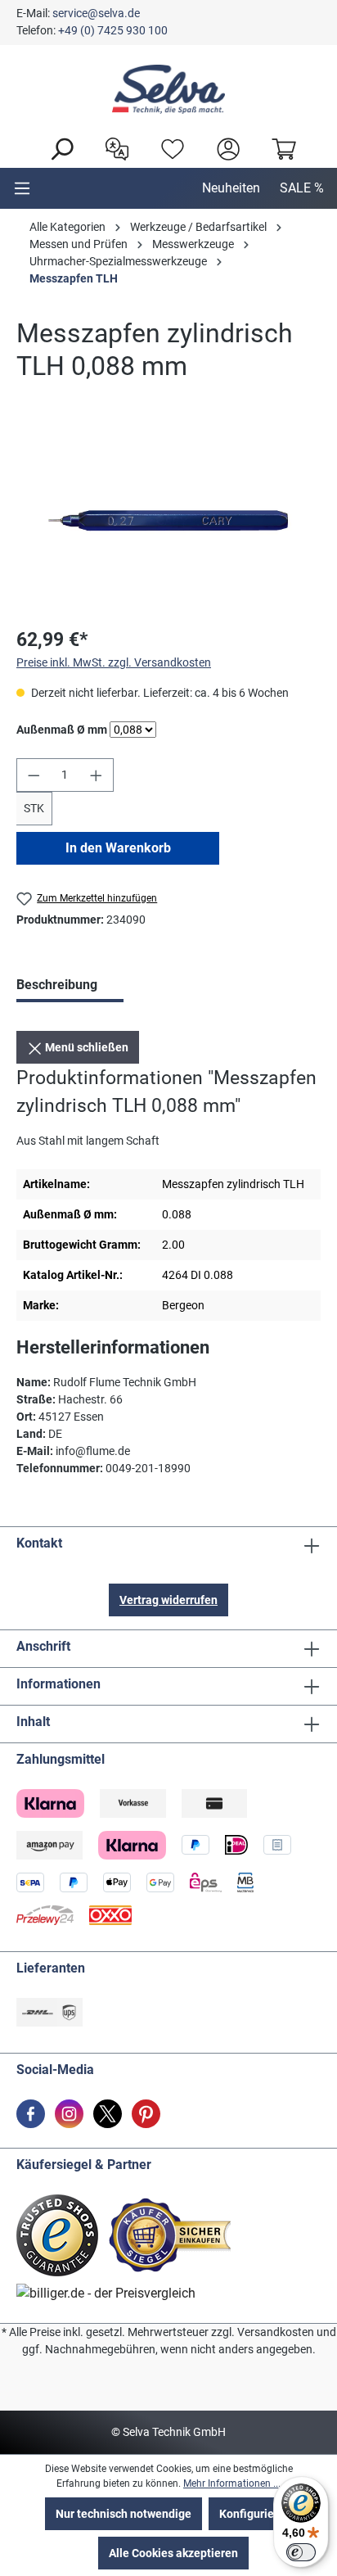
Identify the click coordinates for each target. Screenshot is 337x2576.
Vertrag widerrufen (168, 1600)
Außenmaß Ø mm (62, 729)
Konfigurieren (255, 2514)
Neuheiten (231, 188)
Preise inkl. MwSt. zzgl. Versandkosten (114, 662)
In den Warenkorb (118, 848)
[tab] (70, 987)
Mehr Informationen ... (232, 2483)
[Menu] (22, 188)
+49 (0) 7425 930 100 (113, 30)
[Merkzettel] (168, 147)
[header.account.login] (224, 147)
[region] (168, 520)
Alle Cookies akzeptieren (173, 2553)
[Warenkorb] (280, 147)
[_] (168, 520)
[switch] (301, 2552)
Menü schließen (85, 1047)
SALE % (302, 188)
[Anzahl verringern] (34, 775)
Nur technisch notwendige (124, 2514)
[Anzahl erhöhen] (97, 775)
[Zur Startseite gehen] (168, 89)
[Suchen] (57, 147)
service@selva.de (96, 13)
